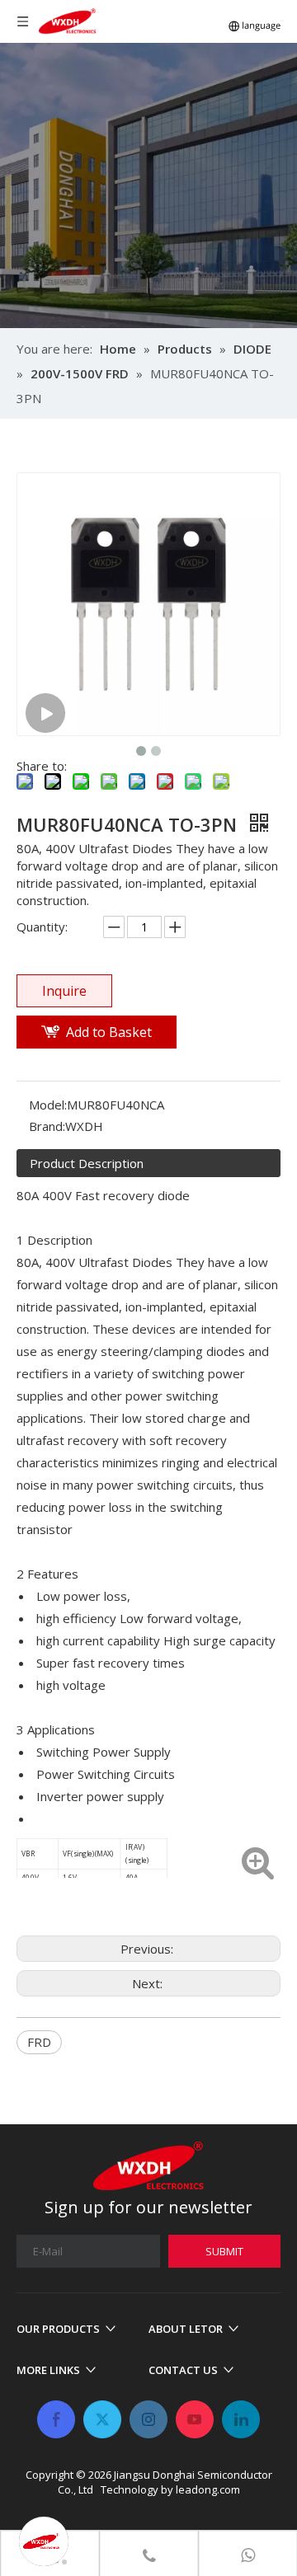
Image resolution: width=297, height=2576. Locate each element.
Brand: (47, 1126)
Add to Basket (109, 1032)
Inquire (64, 991)
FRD (39, 2042)
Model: (48, 1105)
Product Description (87, 1163)
